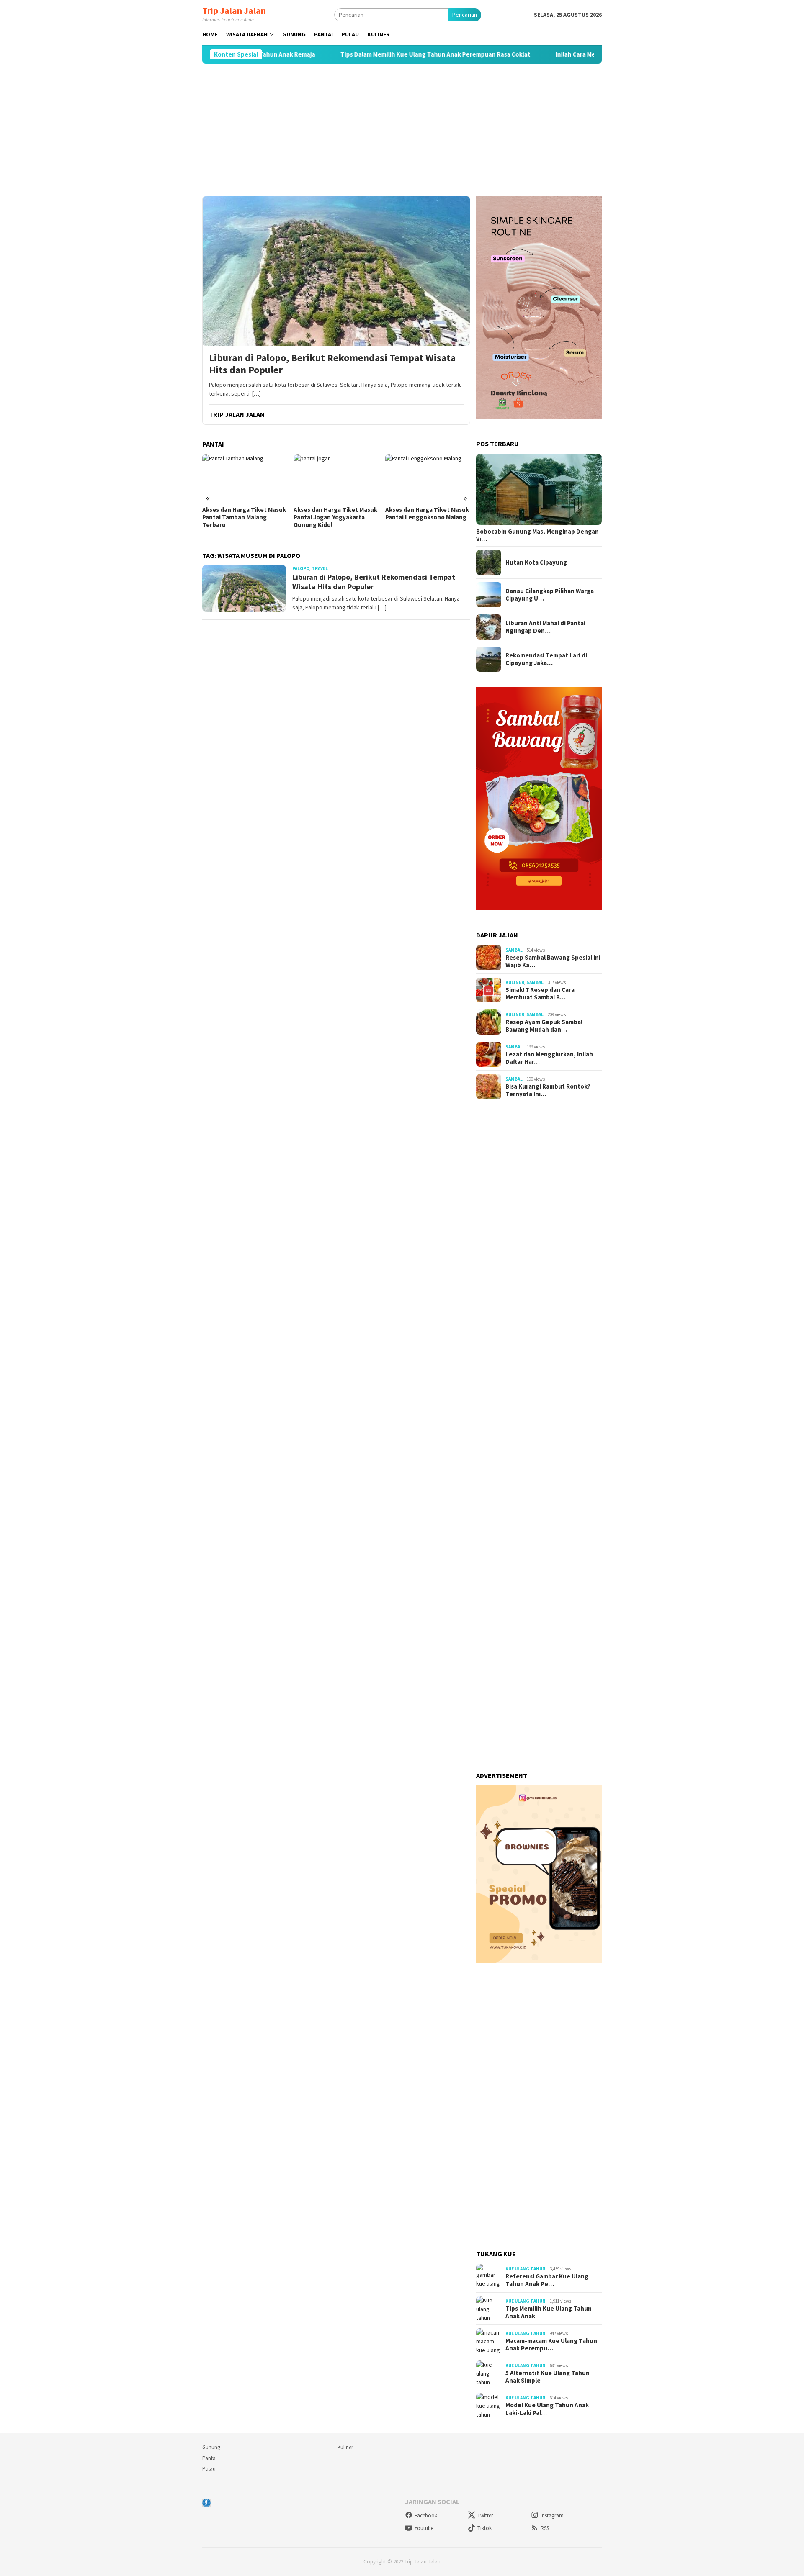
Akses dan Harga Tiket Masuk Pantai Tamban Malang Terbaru (244, 517)
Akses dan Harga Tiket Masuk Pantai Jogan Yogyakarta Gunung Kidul (335, 517)
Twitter (485, 2516)
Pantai (210, 2458)
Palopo (301, 568)
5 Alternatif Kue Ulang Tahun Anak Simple (548, 2377)
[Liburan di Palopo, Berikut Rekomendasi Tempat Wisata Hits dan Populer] (336, 271)
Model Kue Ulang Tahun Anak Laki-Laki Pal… (547, 2409)
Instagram (552, 2516)
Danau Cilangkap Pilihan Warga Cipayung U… (550, 595)
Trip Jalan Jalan (234, 10)
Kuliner (515, 982)
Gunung (211, 2447)
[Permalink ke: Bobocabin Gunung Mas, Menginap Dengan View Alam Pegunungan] (539, 489)
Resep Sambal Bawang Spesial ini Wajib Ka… (553, 961)
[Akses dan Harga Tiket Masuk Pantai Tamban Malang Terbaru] (245, 478)
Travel (320, 568)
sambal (514, 950)
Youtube (424, 2528)
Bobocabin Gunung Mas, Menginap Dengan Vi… (537, 535)
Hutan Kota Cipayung (536, 562)
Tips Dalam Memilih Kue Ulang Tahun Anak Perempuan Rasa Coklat (374, 54)
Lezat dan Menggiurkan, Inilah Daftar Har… (549, 1058)
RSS (545, 2528)
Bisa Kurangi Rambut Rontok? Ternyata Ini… (548, 1090)
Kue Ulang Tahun (526, 2269)
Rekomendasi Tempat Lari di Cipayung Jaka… (546, 659)
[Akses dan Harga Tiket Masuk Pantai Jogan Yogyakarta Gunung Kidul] (336, 478)
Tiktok (484, 2528)
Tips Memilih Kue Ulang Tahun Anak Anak (549, 2312)
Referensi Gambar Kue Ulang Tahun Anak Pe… (547, 2280)
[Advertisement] (402, 130)
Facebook (426, 2516)
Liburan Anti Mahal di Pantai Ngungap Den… (545, 627)
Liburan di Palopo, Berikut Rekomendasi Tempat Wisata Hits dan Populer (332, 364)
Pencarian (465, 15)
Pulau (209, 2469)
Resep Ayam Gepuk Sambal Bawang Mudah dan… (544, 1026)
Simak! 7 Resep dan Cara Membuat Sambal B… (540, 994)
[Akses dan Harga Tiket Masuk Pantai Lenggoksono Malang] (428, 478)
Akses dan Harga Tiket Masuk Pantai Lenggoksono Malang (427, 514)
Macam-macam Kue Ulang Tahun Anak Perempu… (551, 2345)
